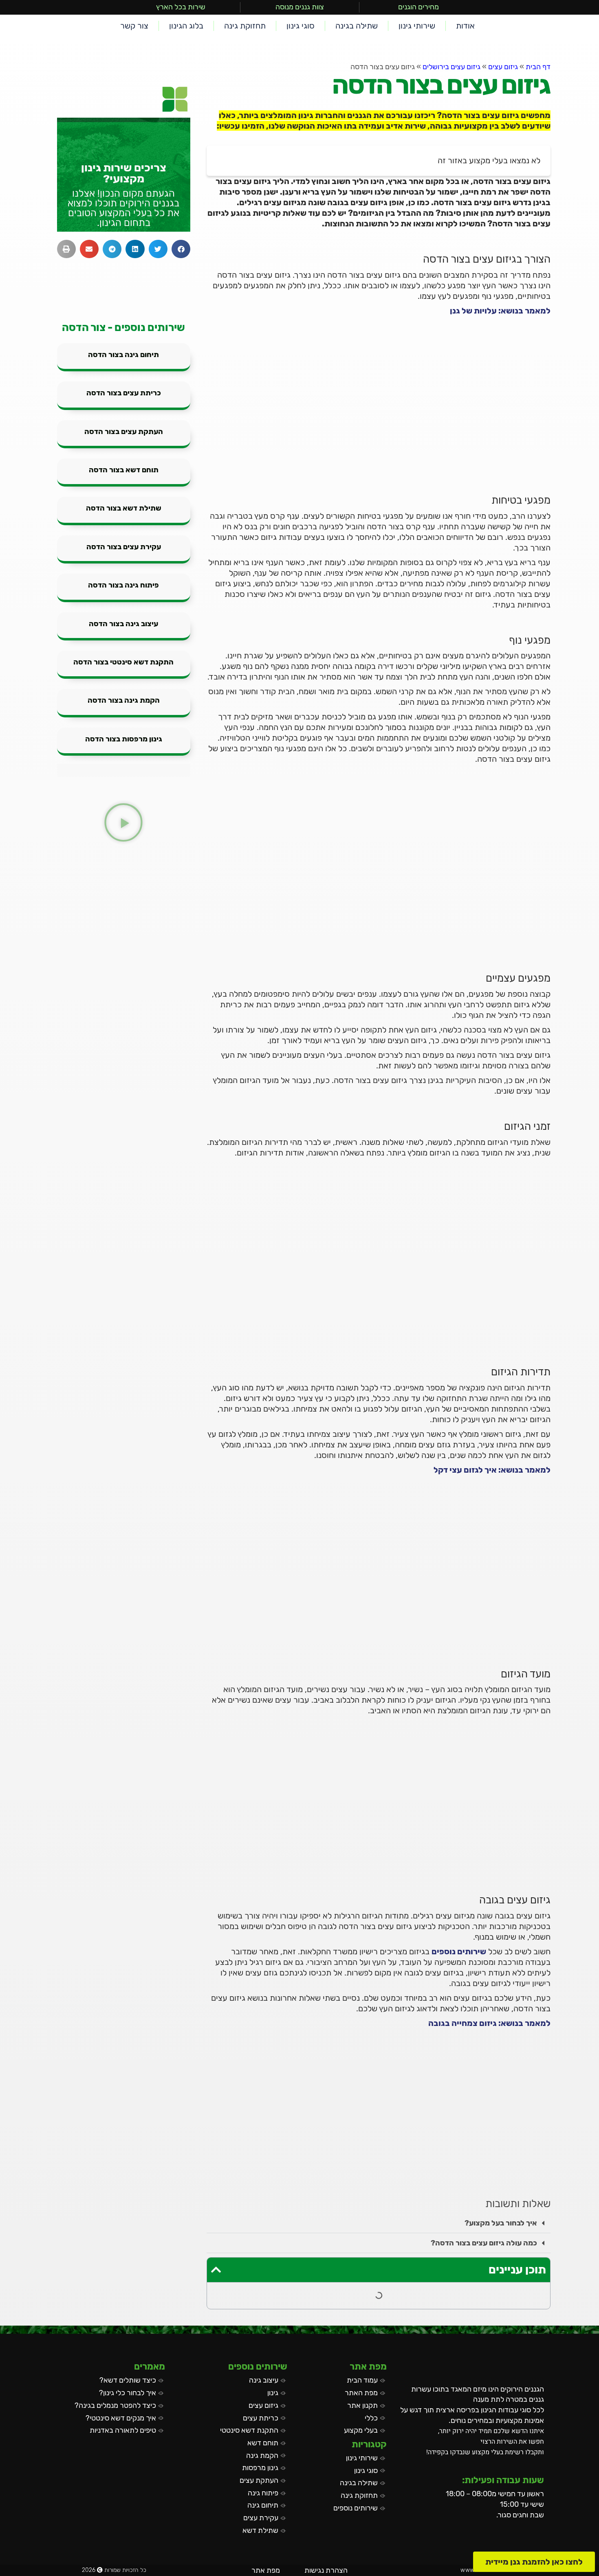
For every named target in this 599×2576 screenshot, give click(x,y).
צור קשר (134, 26)
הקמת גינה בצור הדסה (124, 700)
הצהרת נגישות (326, 2570)
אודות (465, 26)
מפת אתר (266, 2570)
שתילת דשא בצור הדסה (124, 508)
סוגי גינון (301, 26)
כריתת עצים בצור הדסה (124, 393)
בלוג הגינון (186, 26)
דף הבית (538, 67)
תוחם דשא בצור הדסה (124, 470)
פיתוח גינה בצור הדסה (123, 585)
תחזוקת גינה (245, 26)
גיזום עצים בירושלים (451, 67)
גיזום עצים (503, 67)
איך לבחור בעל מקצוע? (501, 2223)
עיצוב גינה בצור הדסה (123, 624)
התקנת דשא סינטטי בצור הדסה (123, 662)
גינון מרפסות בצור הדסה (124, 739)
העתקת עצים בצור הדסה (124, 432)
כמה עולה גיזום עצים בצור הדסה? (484, 2243)
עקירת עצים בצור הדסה (124, 547)
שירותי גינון (417, 26)
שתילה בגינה (357, 26)
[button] (378, 2223)
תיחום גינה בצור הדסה (123, 355)
